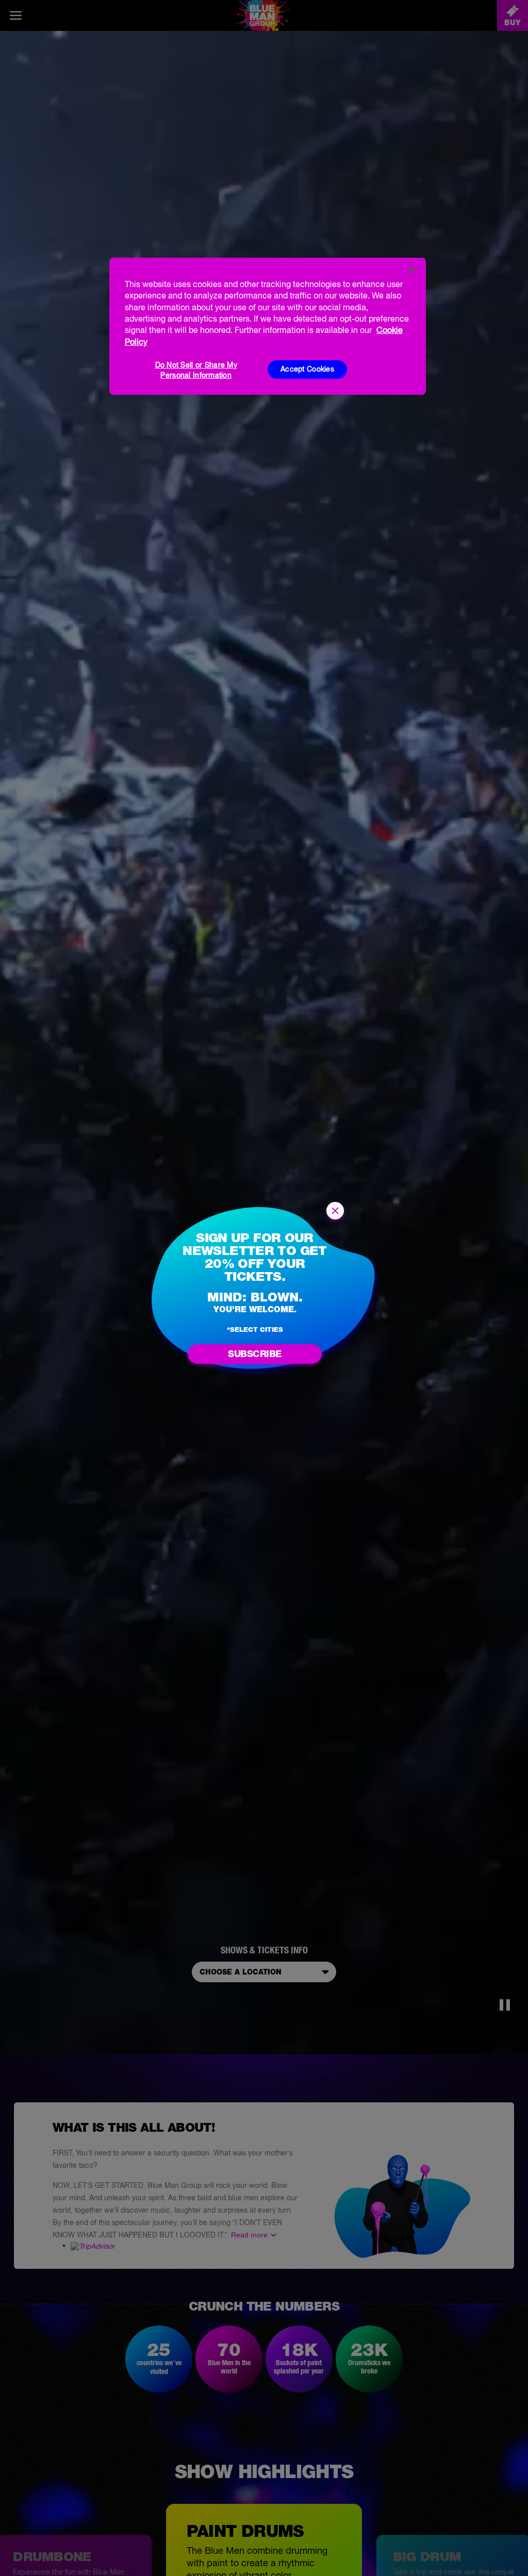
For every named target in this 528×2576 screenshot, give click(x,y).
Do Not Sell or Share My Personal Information (196, 370)
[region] (268, 326)
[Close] (411, 270)
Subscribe (255, 1354)
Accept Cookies (307, 369)
